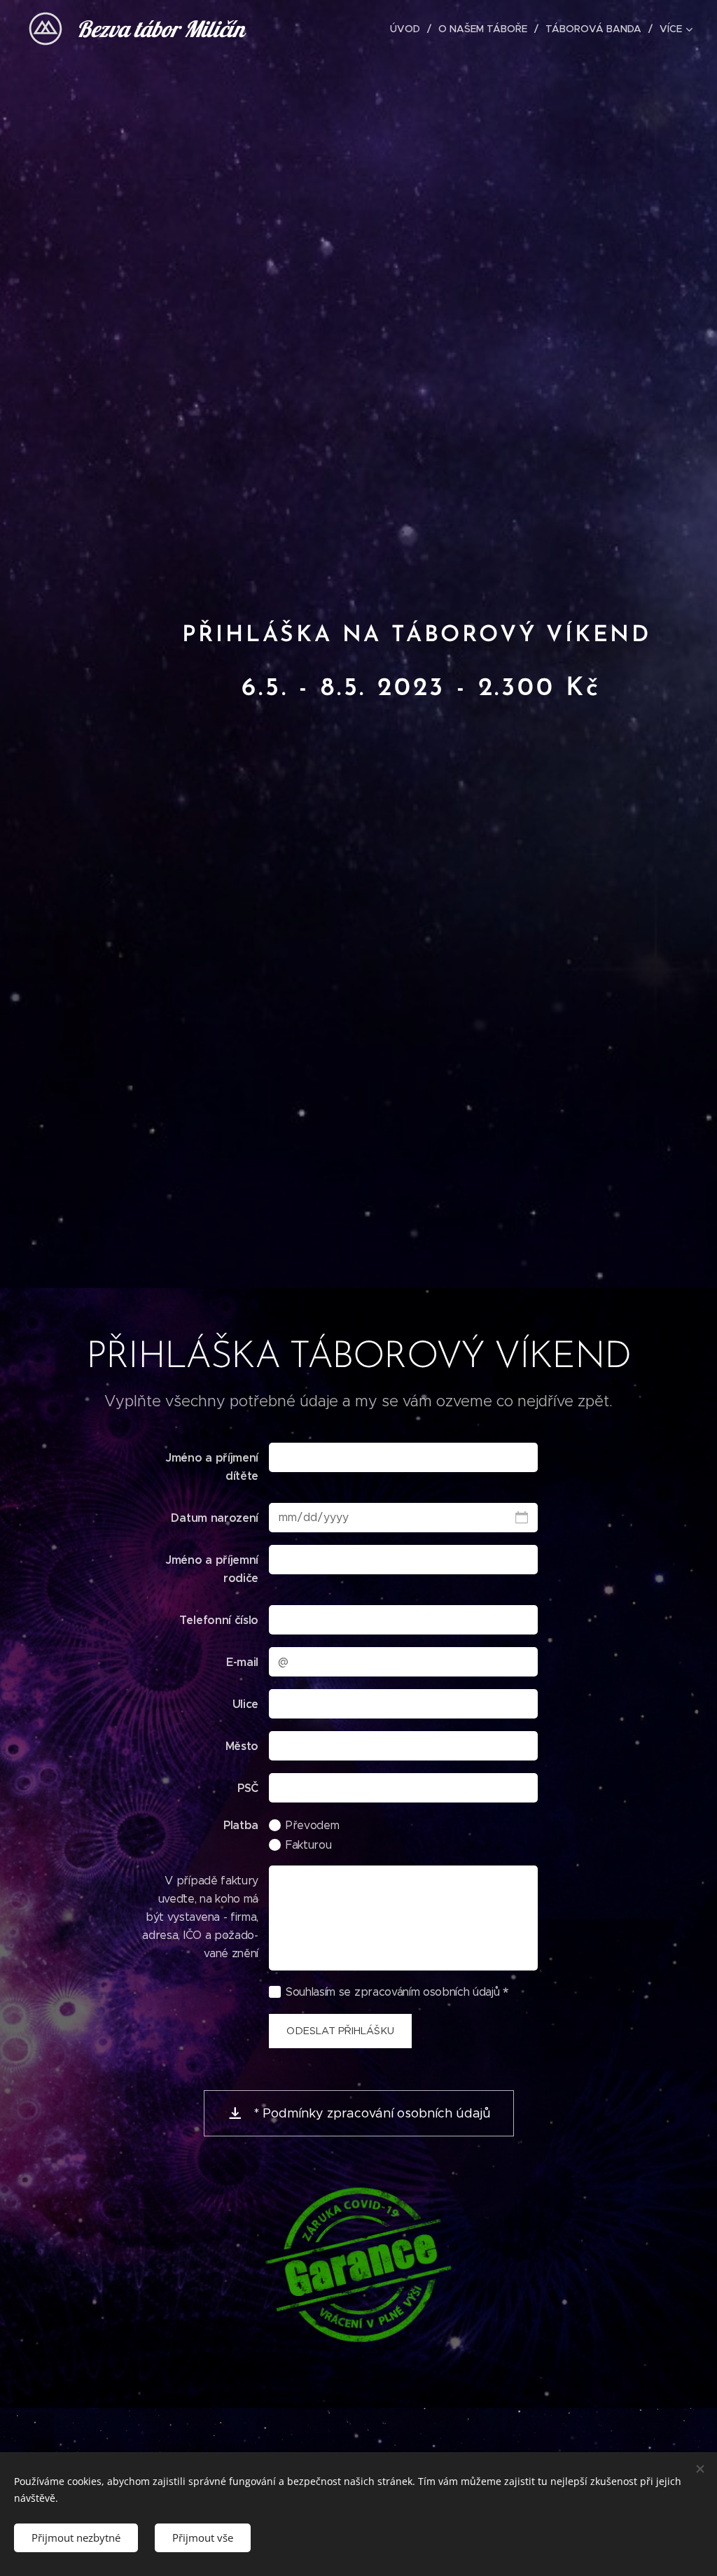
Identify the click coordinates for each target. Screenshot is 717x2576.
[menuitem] (409, 29)
